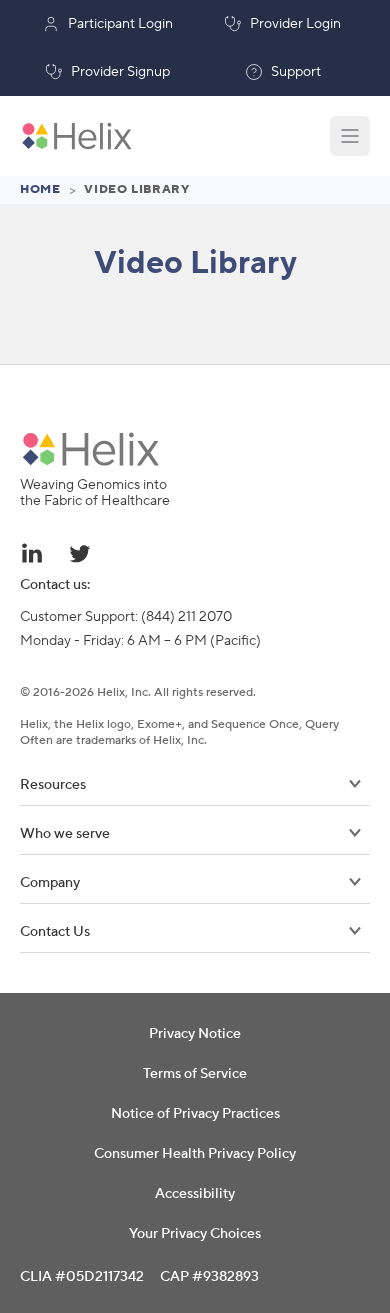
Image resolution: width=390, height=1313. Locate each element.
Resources (53, 785)
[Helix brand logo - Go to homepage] (77, 136)
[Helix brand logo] (91, 449)
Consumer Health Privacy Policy (195, 1154)
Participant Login (120, 24)
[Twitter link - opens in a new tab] (80, 553)
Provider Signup (120, 72)
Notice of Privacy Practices (195, 1114)
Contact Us (55, 932)
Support (296, 72)
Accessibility (195, 1194)
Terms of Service (195, 1074)
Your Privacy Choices (195, 1234)
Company (50, 883)
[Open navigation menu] (350, 136)
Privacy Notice (195, 1034)
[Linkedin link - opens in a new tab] (32, 553)
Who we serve (65, 834)
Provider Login (295, 24)
